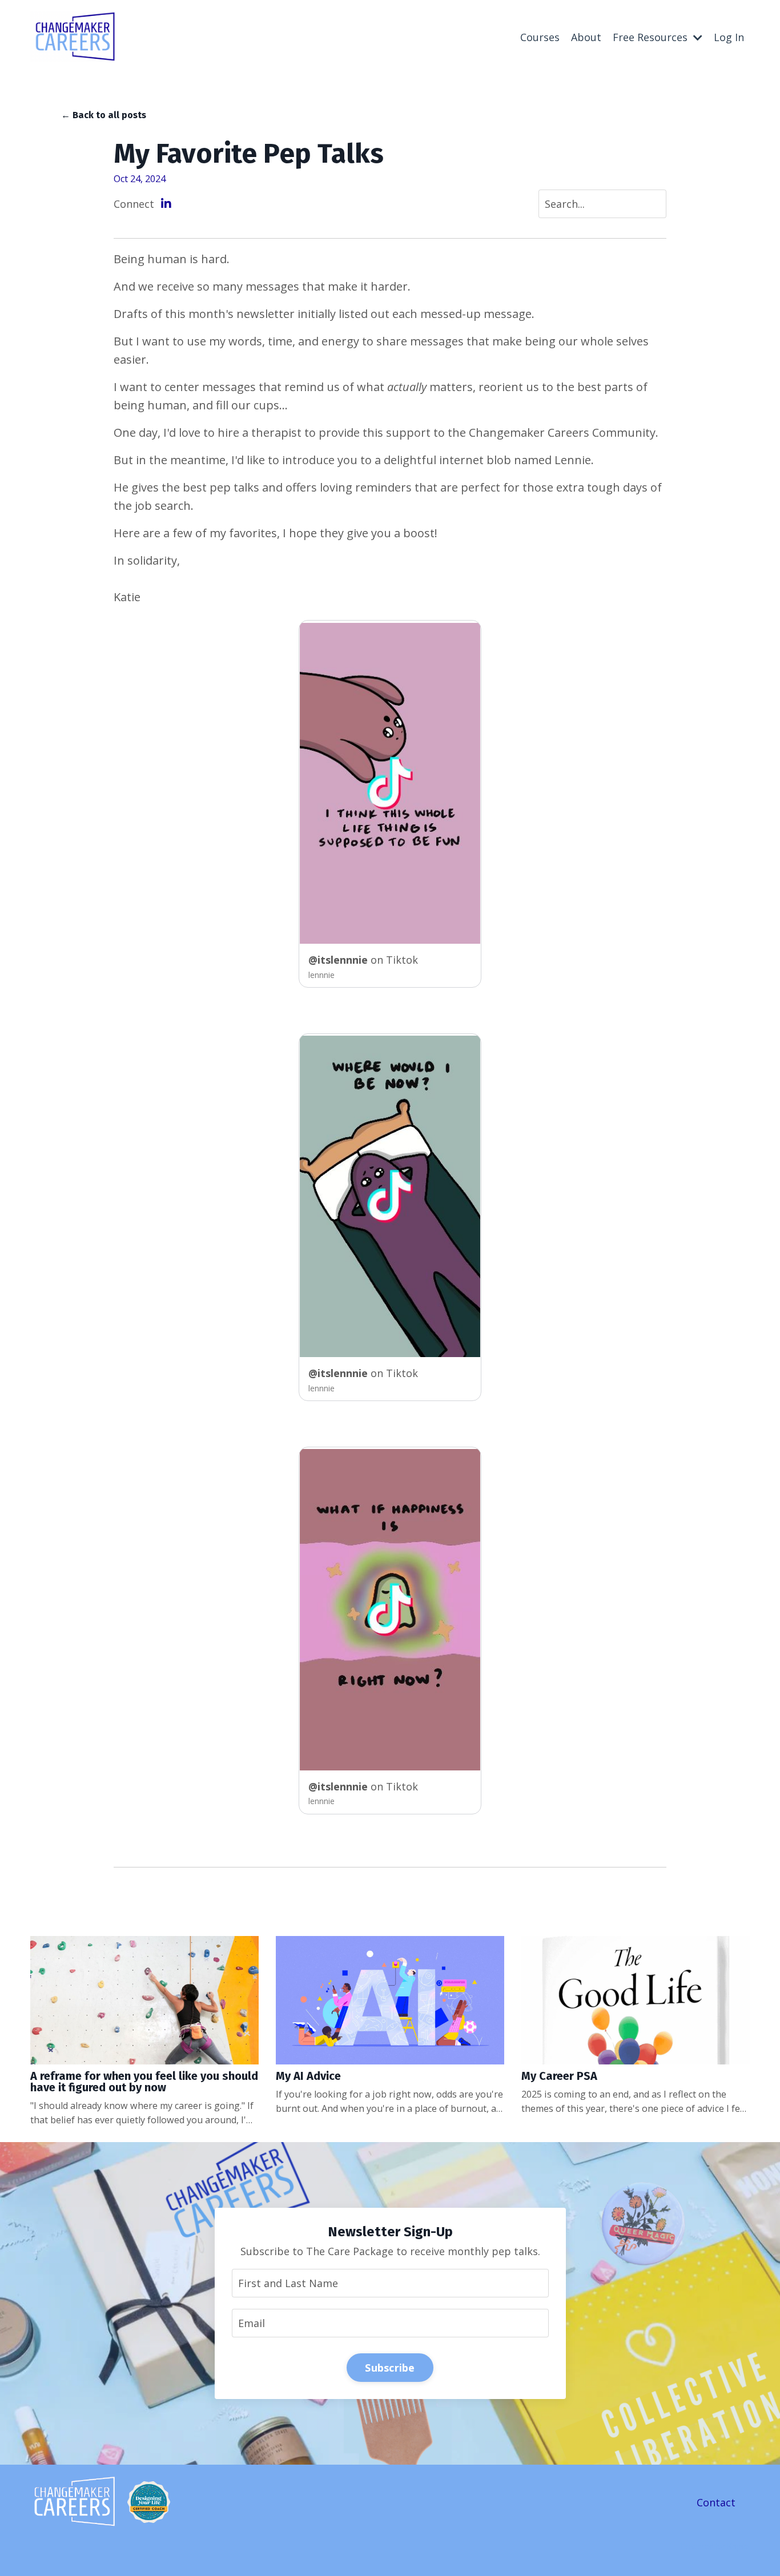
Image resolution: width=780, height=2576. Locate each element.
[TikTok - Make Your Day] (390, 784)
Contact (716, 2502)
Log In (729, 37)
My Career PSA (559, 2076)
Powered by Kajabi (715, 2546)
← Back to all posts (104, 115)
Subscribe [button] (390, 2368)
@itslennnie (339, 960)
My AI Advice (308, 2076)
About (586, 37)
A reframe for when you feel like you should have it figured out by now (144, 2082)
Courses (540, 37)
